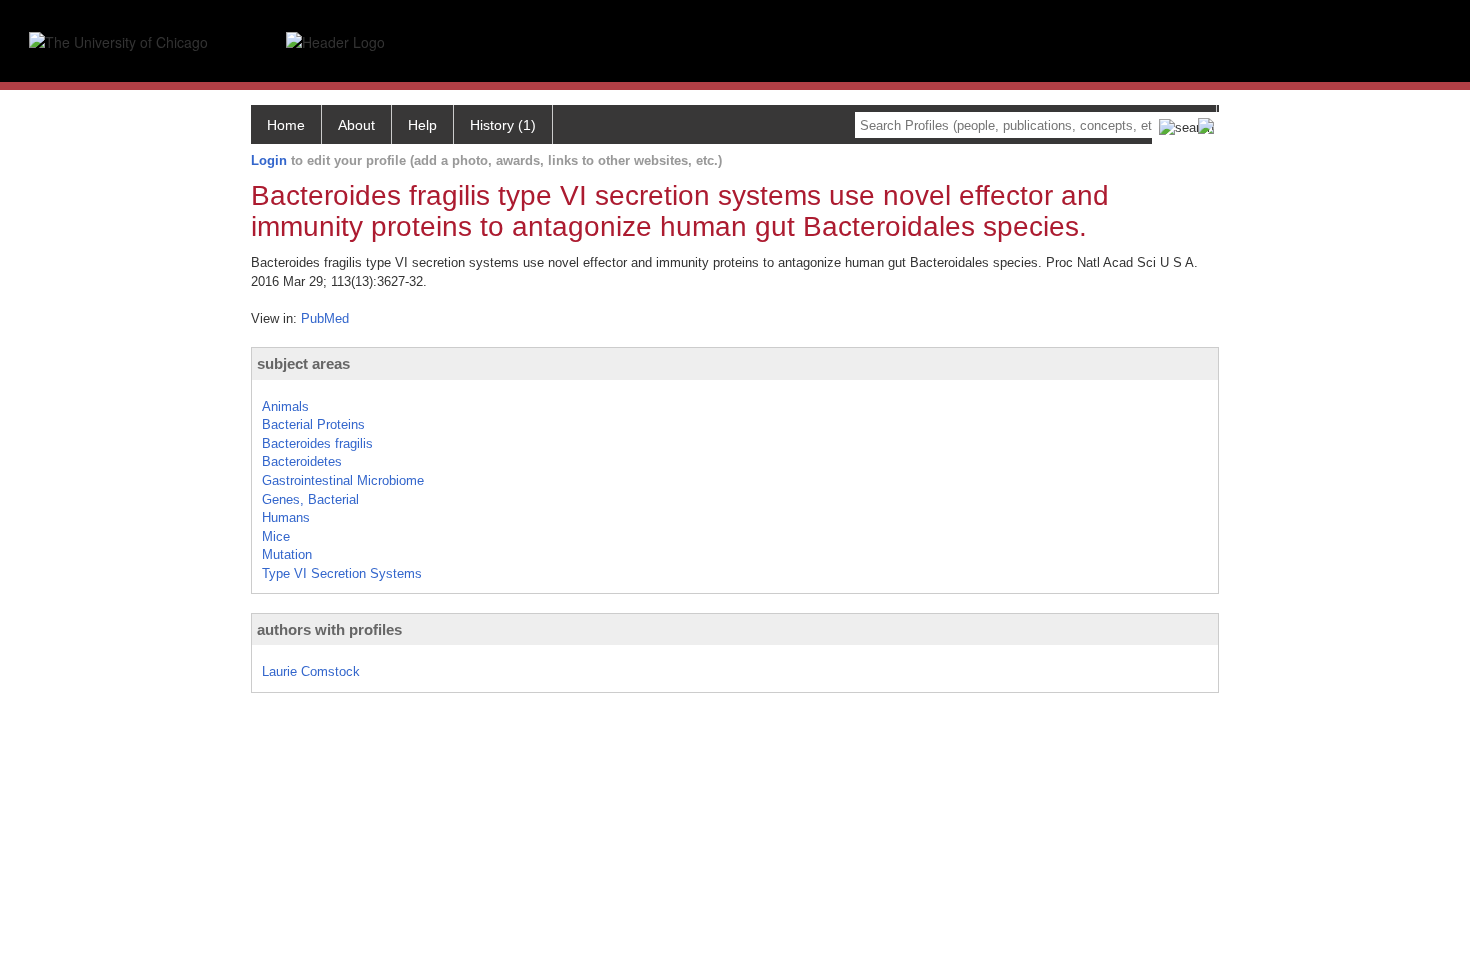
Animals (285, 406)
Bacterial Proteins (313, 424)
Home (286, 125)
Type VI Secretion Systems (342, 573)
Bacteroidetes (302, 461)
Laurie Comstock (311, 671)
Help (422, 125)
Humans (286, 517)
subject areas (303, 363)
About (356, 125)
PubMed (325, 318)
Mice (276, 536)
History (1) (503, 125)
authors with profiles (329, 629)
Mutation (287, 554)
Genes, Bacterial (310, 499)
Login (269, 160)
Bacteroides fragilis (317, 443)
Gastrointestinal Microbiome (343, 480)
